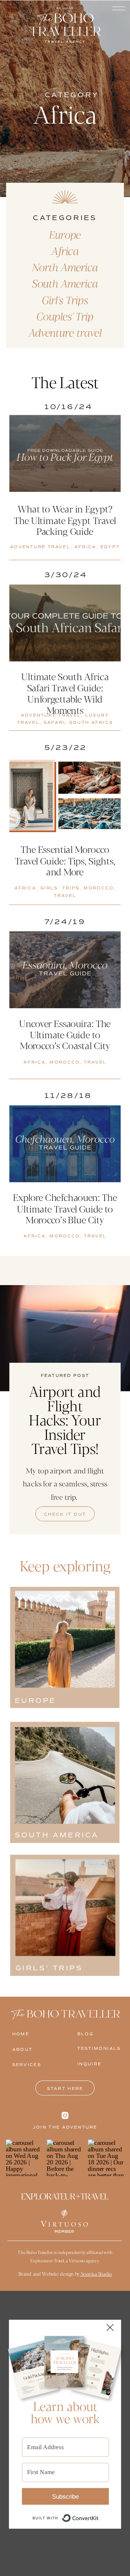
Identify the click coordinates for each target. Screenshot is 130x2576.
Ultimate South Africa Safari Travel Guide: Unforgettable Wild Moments (65, 693)
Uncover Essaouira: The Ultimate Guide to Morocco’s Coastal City (65, 1034)
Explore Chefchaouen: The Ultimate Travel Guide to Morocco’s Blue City (65, 1208)
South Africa (91, 723)
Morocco (98, 888)
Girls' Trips (60, 888)
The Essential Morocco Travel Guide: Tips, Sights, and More (65, 860)
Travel (65, 896)
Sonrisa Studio (96, 2274)
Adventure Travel (40, 547)
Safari (55, 723)
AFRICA (85, 547)
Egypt (110, 547)
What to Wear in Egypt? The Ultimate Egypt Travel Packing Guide (65, 520)
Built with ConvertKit (99, 2514)
